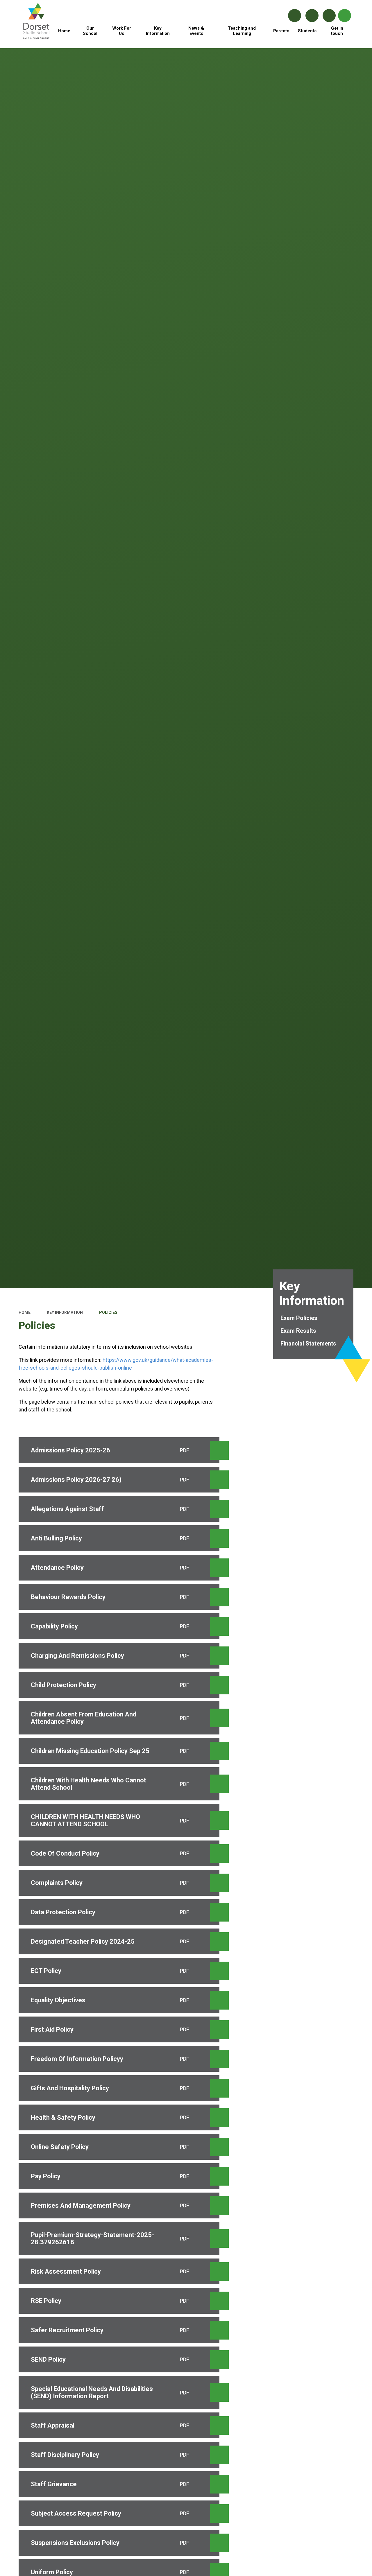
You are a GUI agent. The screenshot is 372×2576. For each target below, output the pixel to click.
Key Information (65, 1312)
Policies (108, 1312)
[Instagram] (312, 16)
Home (25, 1312)
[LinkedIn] (329, 16)
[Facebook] (295, 16)
